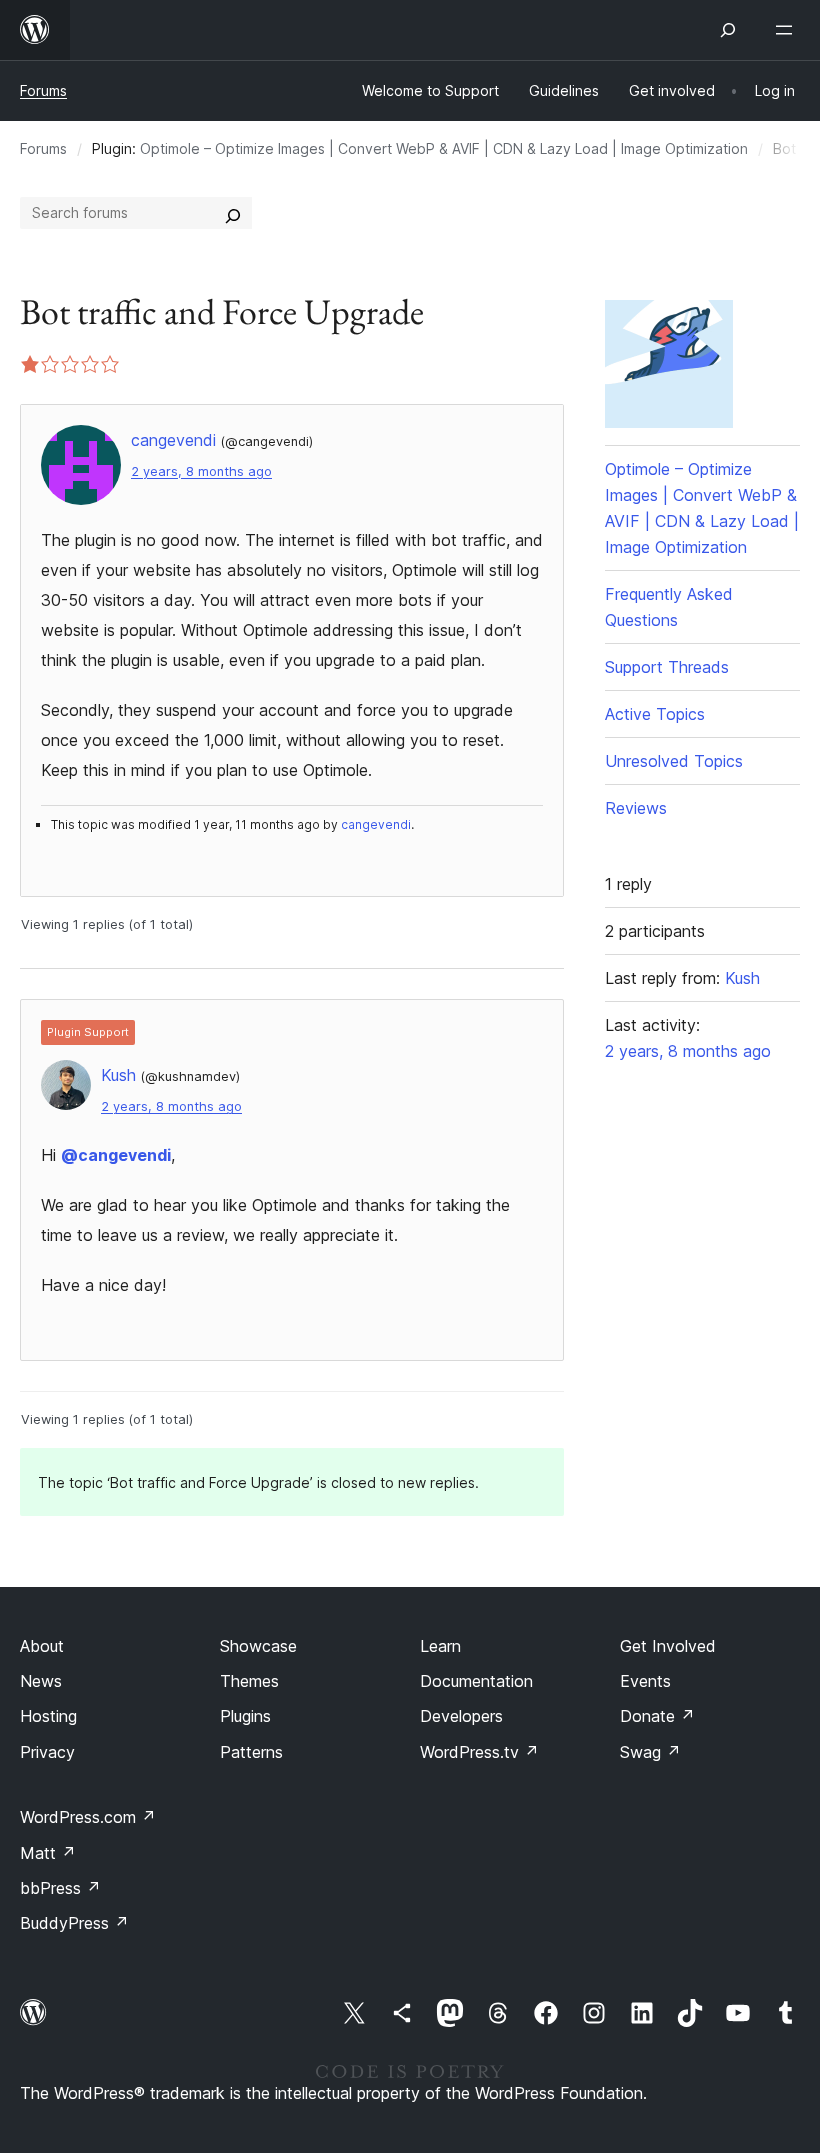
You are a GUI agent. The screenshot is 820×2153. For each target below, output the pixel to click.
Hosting (48, 1716)
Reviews (636, 808)
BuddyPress (74, 1923)
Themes (249, 1681)
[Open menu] (788, 30)
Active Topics (655, 714)
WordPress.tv (479, 1752)
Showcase (258, 1646)
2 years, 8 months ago (201, 471)
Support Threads (667, 667)
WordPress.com (88, 1817)
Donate (657, 1716)
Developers (461, 1716)
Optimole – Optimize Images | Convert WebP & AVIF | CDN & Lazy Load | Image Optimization (444, 148)
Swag (650, 1752)
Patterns (251, 1752)
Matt (48, 1853)
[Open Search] (728, 30)
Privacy (47, 1752)
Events (645, 1681)
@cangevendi (116, 1155)
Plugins (245, 1716)
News (41, 1681)
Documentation (476, 1681)
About (42, 1646)
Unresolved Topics (674, 761)
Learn (440, 1646)
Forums (43, 90)
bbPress (60, 1888)
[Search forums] (233, 213)
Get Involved (668, 1646)
